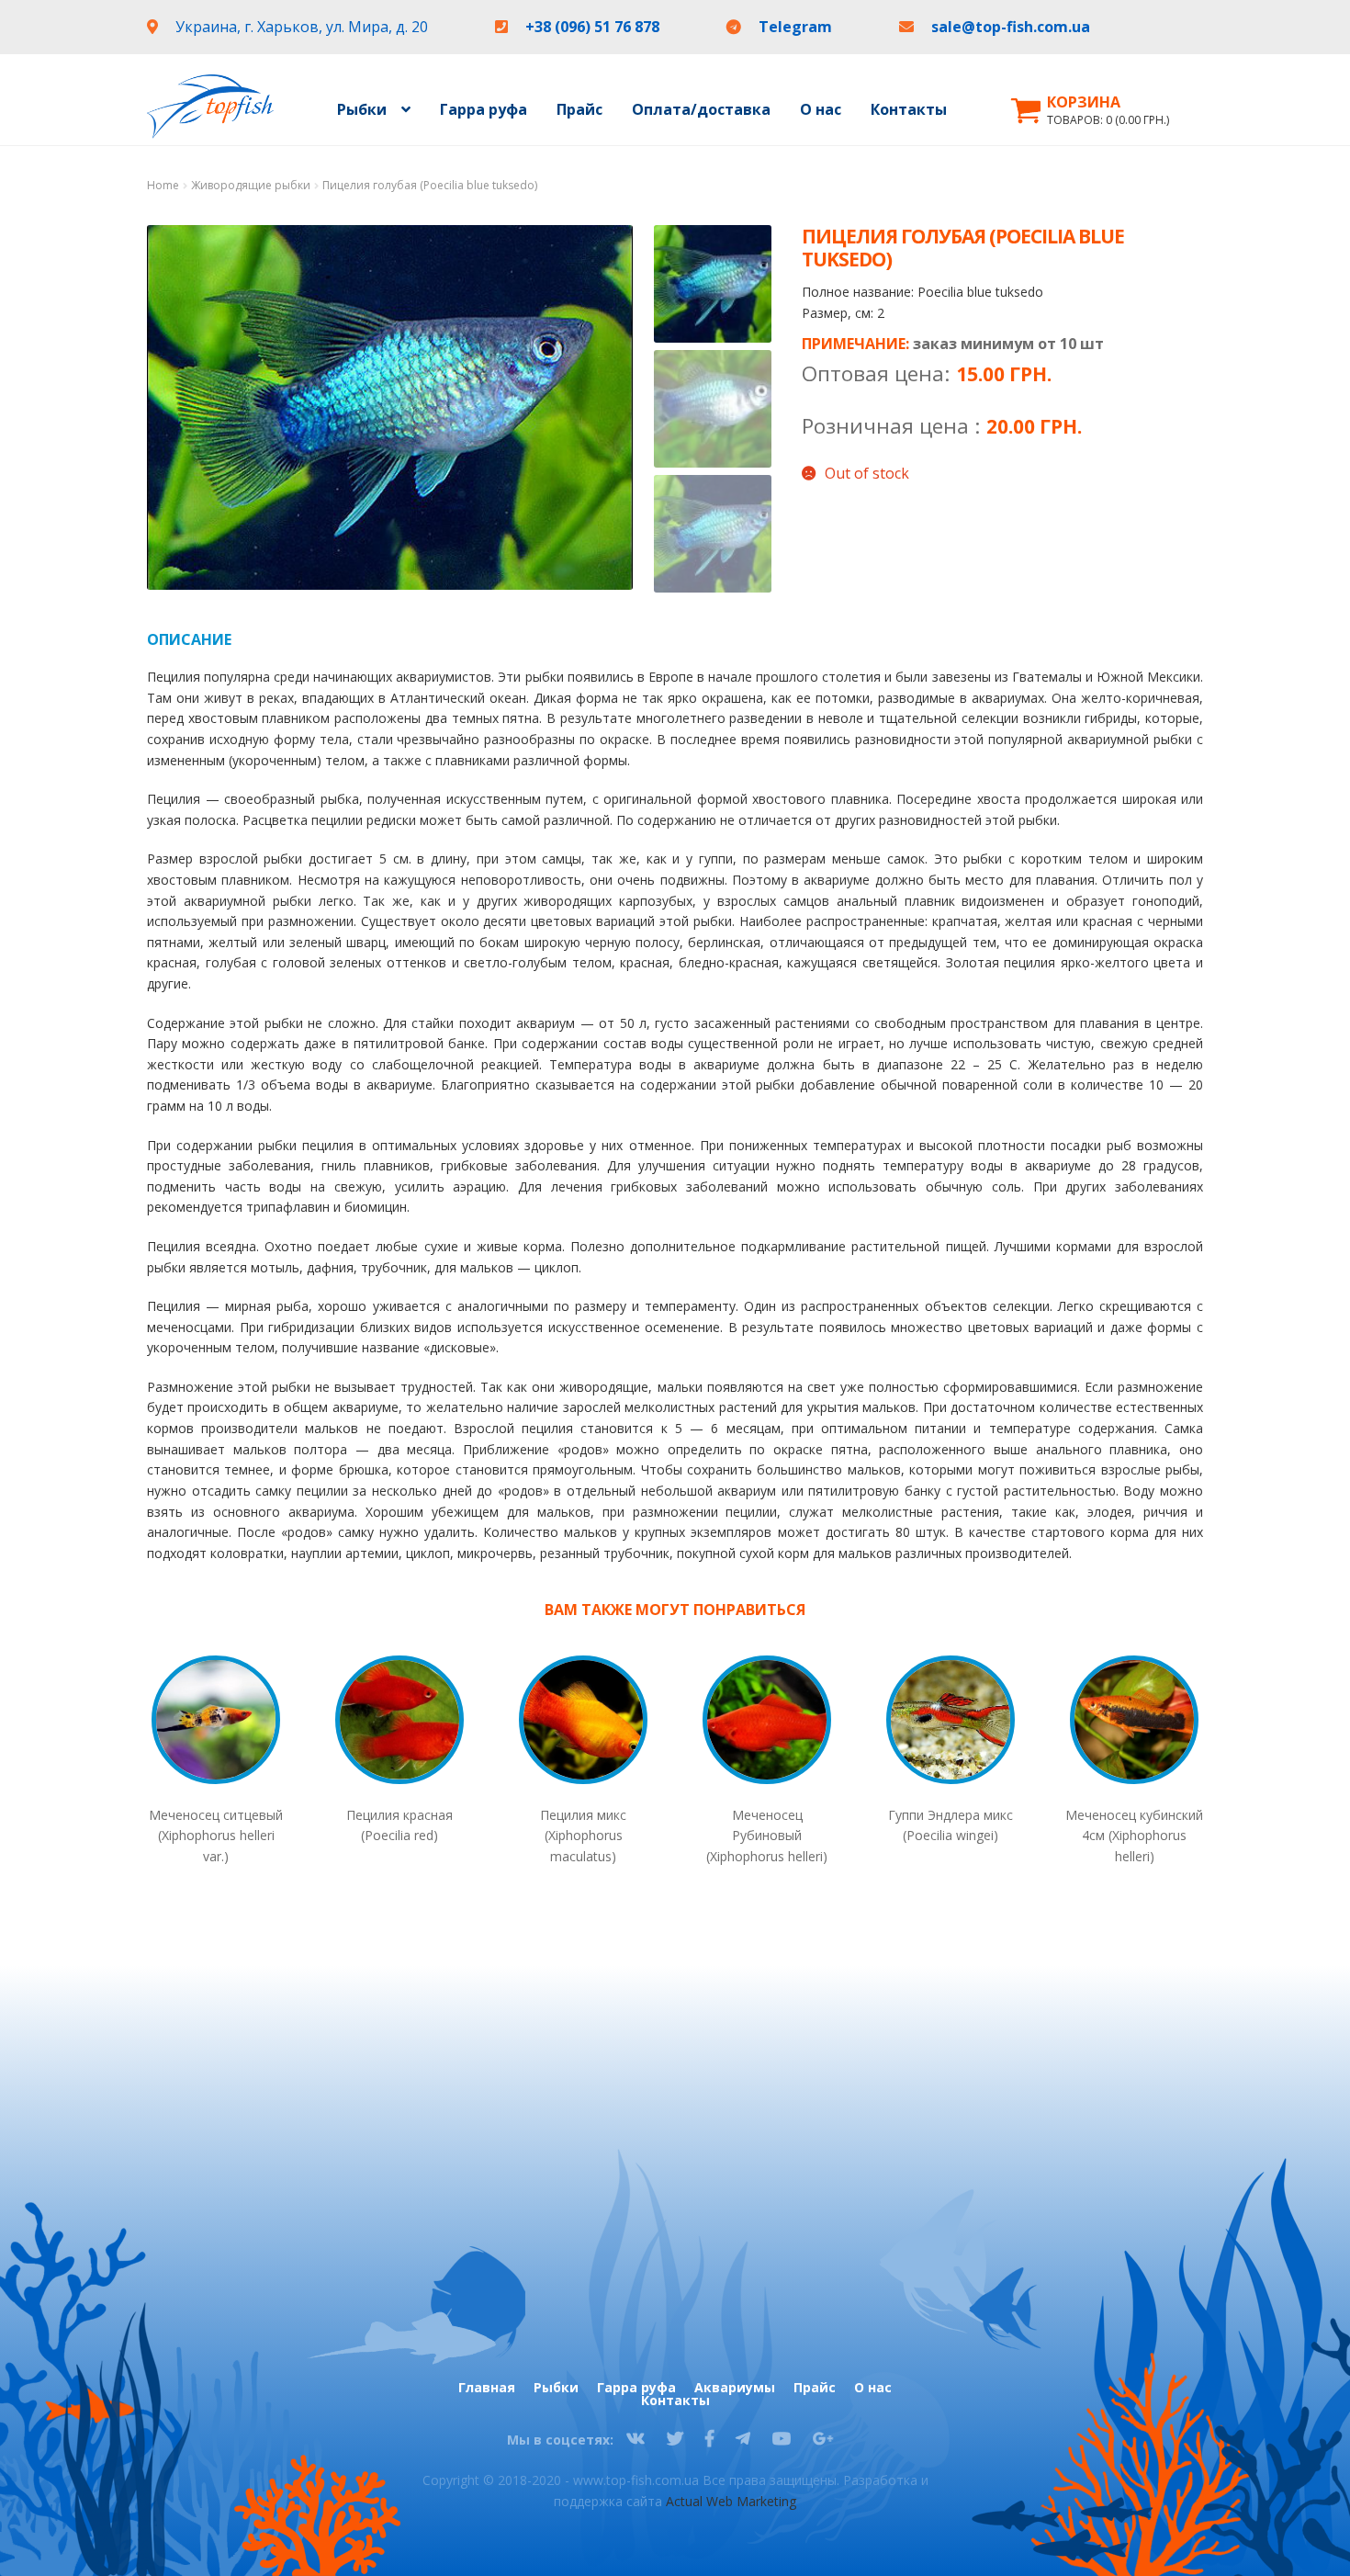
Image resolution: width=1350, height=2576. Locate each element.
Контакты (909, 109)
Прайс (579, 109)
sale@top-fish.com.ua (1011, 27)
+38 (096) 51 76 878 (594, 27)
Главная (487, 2388)
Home (163, 185)
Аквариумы (735, 2388)
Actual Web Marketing (731, 2501)
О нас (821, 109)
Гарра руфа (484, 109)
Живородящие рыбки (251, 185)
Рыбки (556, 2388)
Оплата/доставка (701, 109)
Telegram (797, 27)
